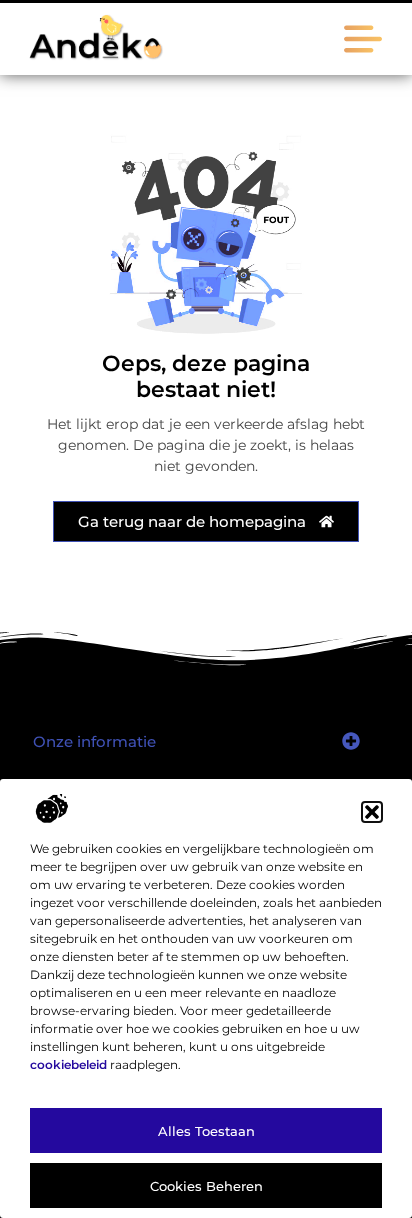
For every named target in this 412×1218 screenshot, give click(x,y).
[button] (372, 812)
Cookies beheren (206, 1186)
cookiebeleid (68, 1064)
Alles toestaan (206, 1131)
